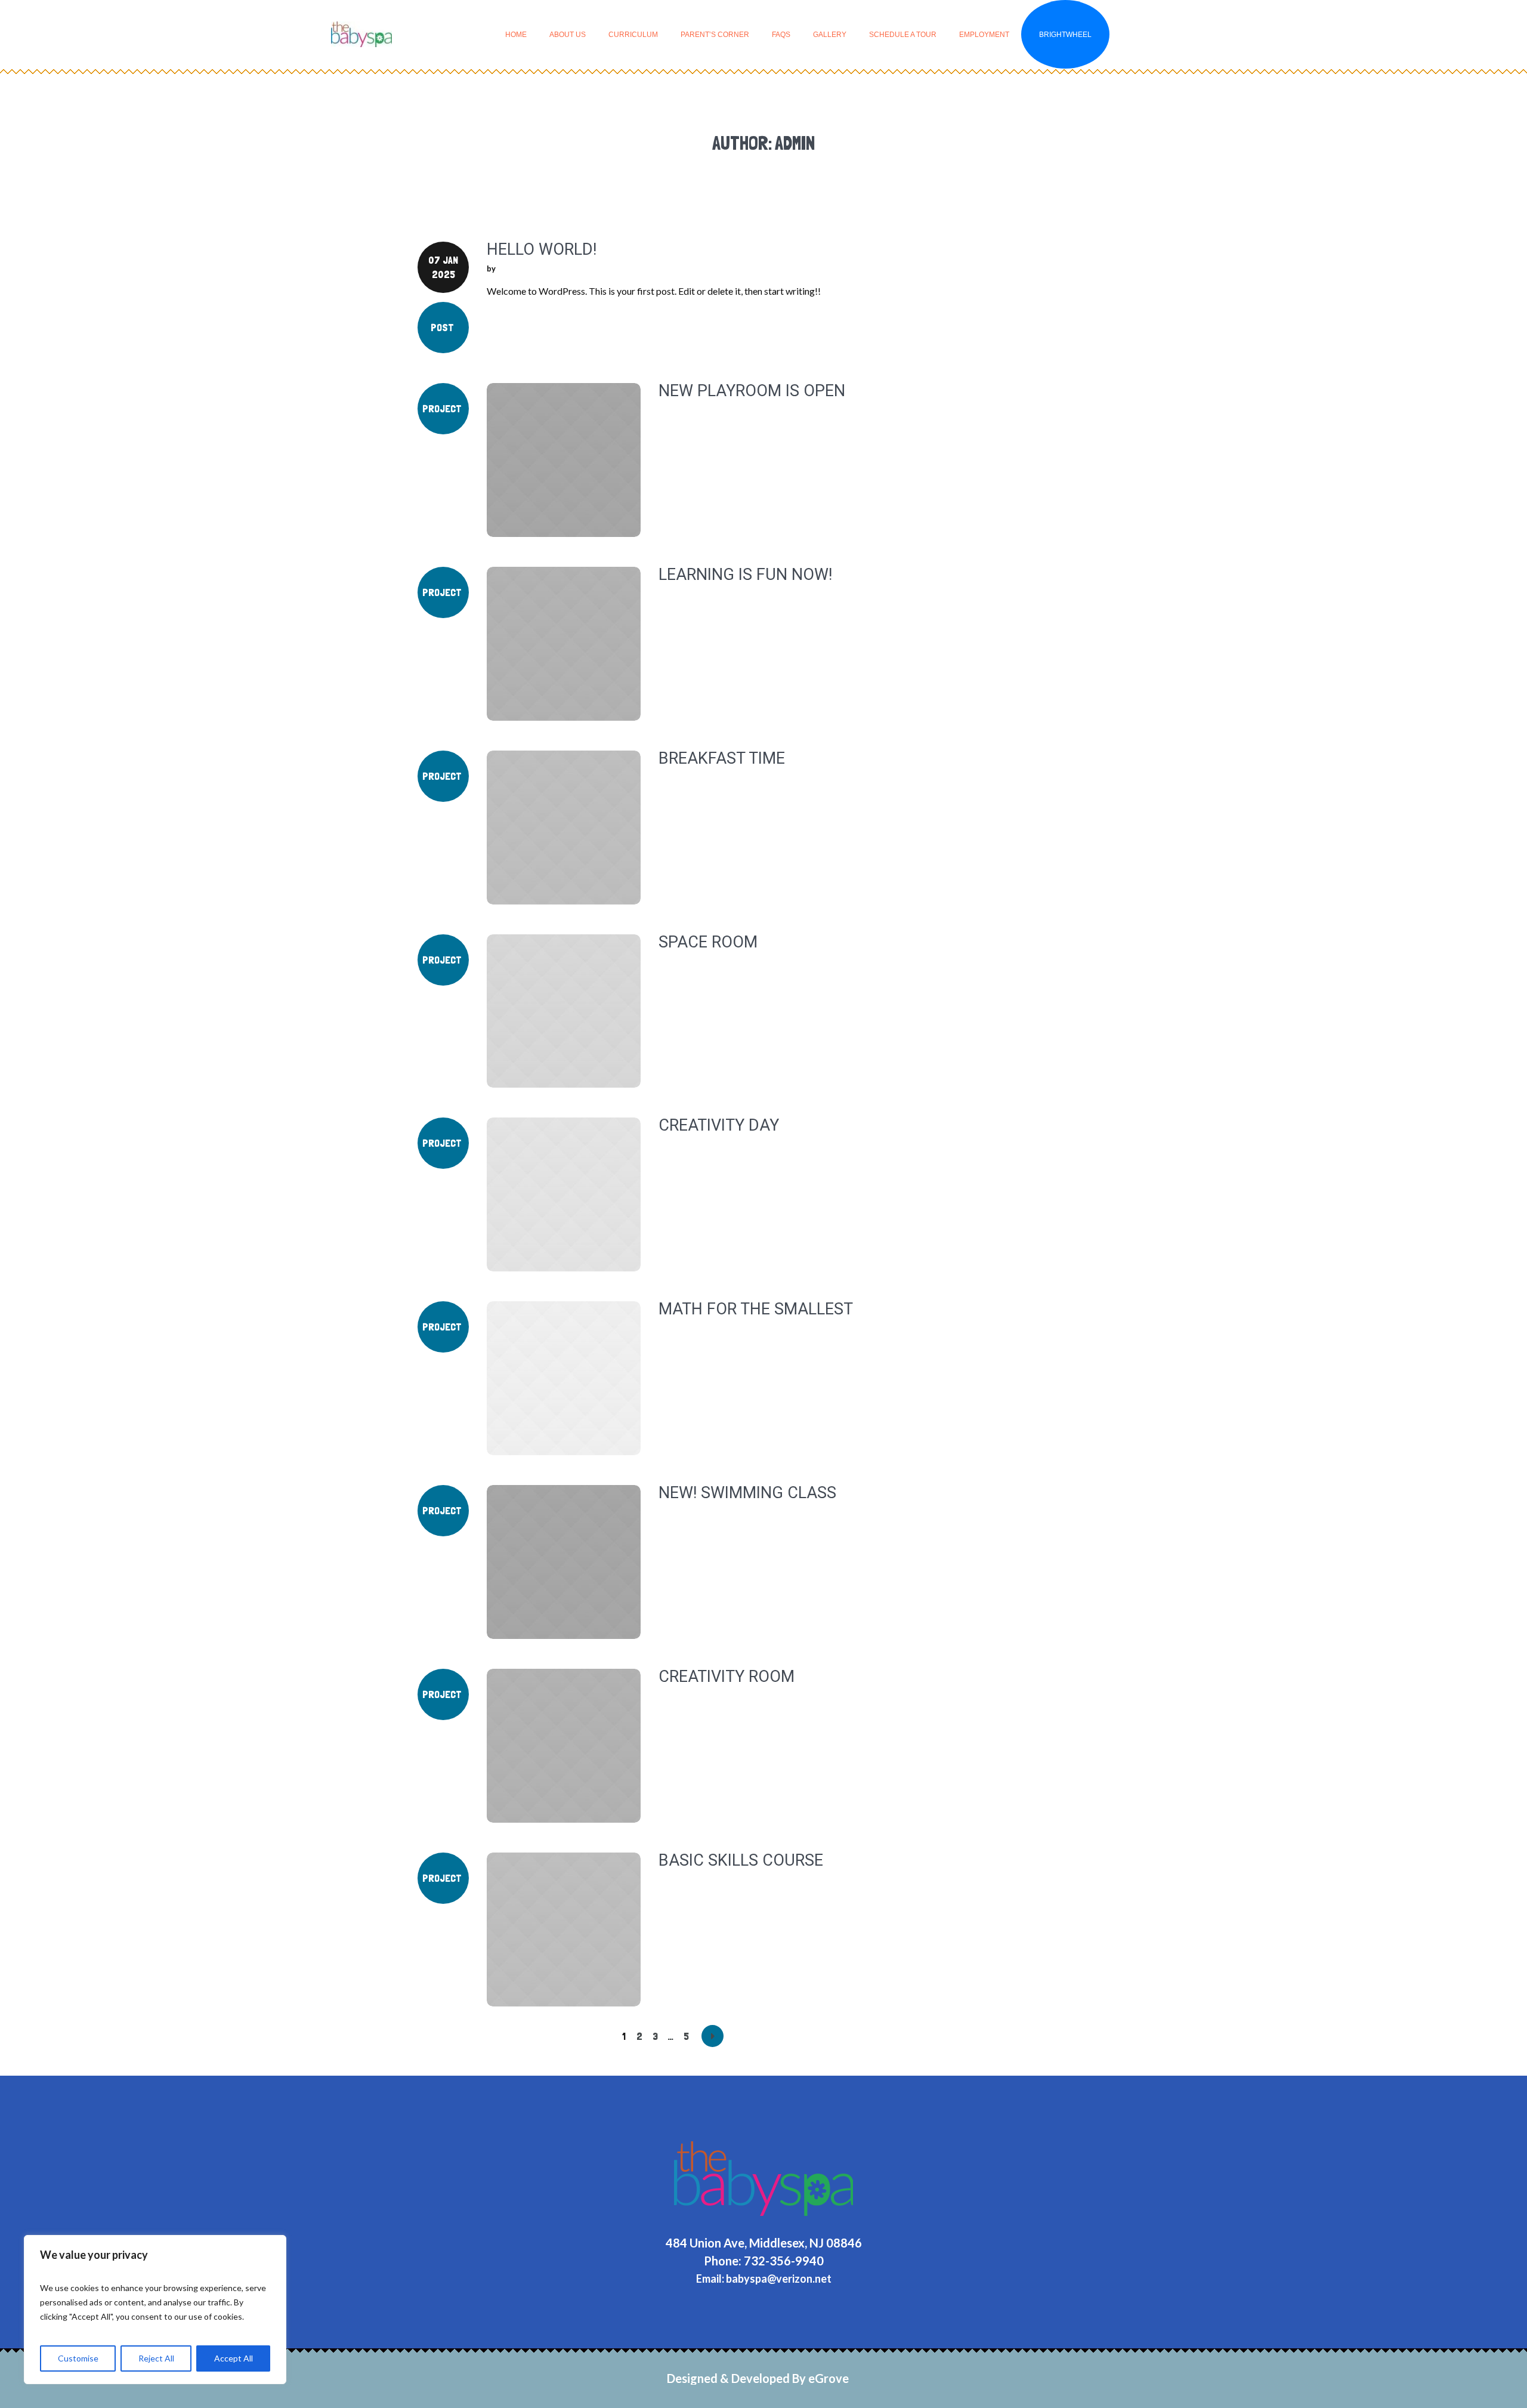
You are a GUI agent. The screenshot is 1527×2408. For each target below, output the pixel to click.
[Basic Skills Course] (564, 1930)
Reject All (156, 2358)
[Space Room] (564, 1011)
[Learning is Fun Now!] (564, 644)
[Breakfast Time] (564, 828)
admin (509, 268)
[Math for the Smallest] (564, 1378)
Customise (78, 2358)
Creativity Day (719, 1125)
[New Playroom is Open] (564, 460)
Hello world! (542, 249)
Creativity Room (727, 1677)
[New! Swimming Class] (564, 1562)
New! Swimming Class (747, 1493)
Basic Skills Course (741, 1860)
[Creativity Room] (564, 1746)
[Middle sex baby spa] (763, 2179)
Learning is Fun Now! (745, 575)
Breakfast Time (722, 758)
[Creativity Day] (564, 1194)
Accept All (234, 2358)
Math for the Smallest (756, 1309)
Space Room (708, 942)
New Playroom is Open (752, 391)
